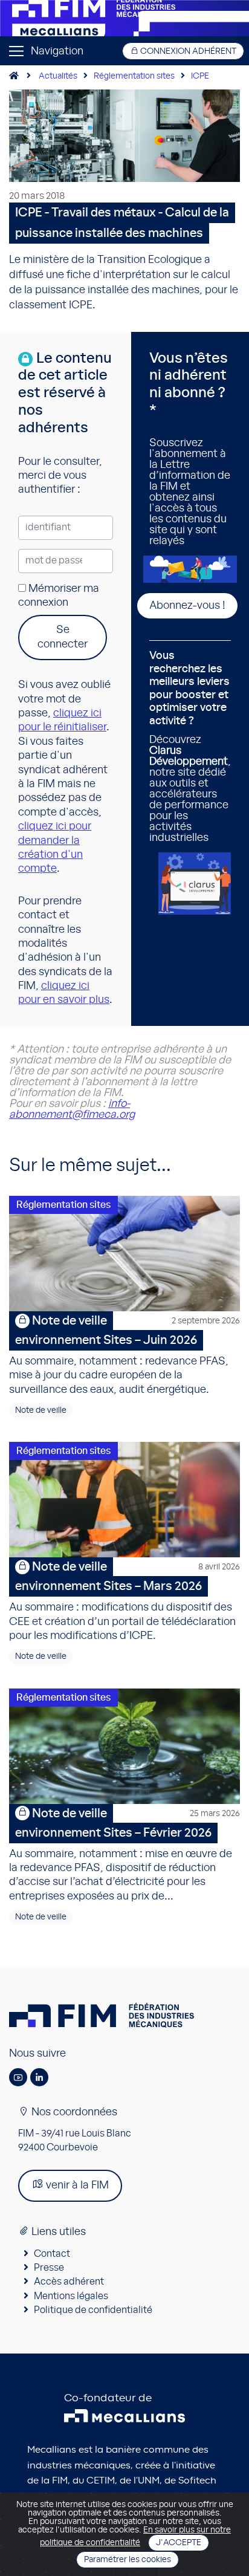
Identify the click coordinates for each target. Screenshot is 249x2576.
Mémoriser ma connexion (59, 596)
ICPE (200, 76)
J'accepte (179, 2543)
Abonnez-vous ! (187, 606)
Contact (52, 2254)
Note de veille (41, 1410)
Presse (49, 2268)
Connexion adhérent (187, 51)
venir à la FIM (76, 2185)
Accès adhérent (69, 2282)
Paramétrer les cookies (128, 2560)
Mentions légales (71, 2296)
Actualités (58, 76)
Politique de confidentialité (93, 2310)
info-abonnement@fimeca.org (72, 1109)
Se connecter (63, 637)
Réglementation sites (134, 76)
